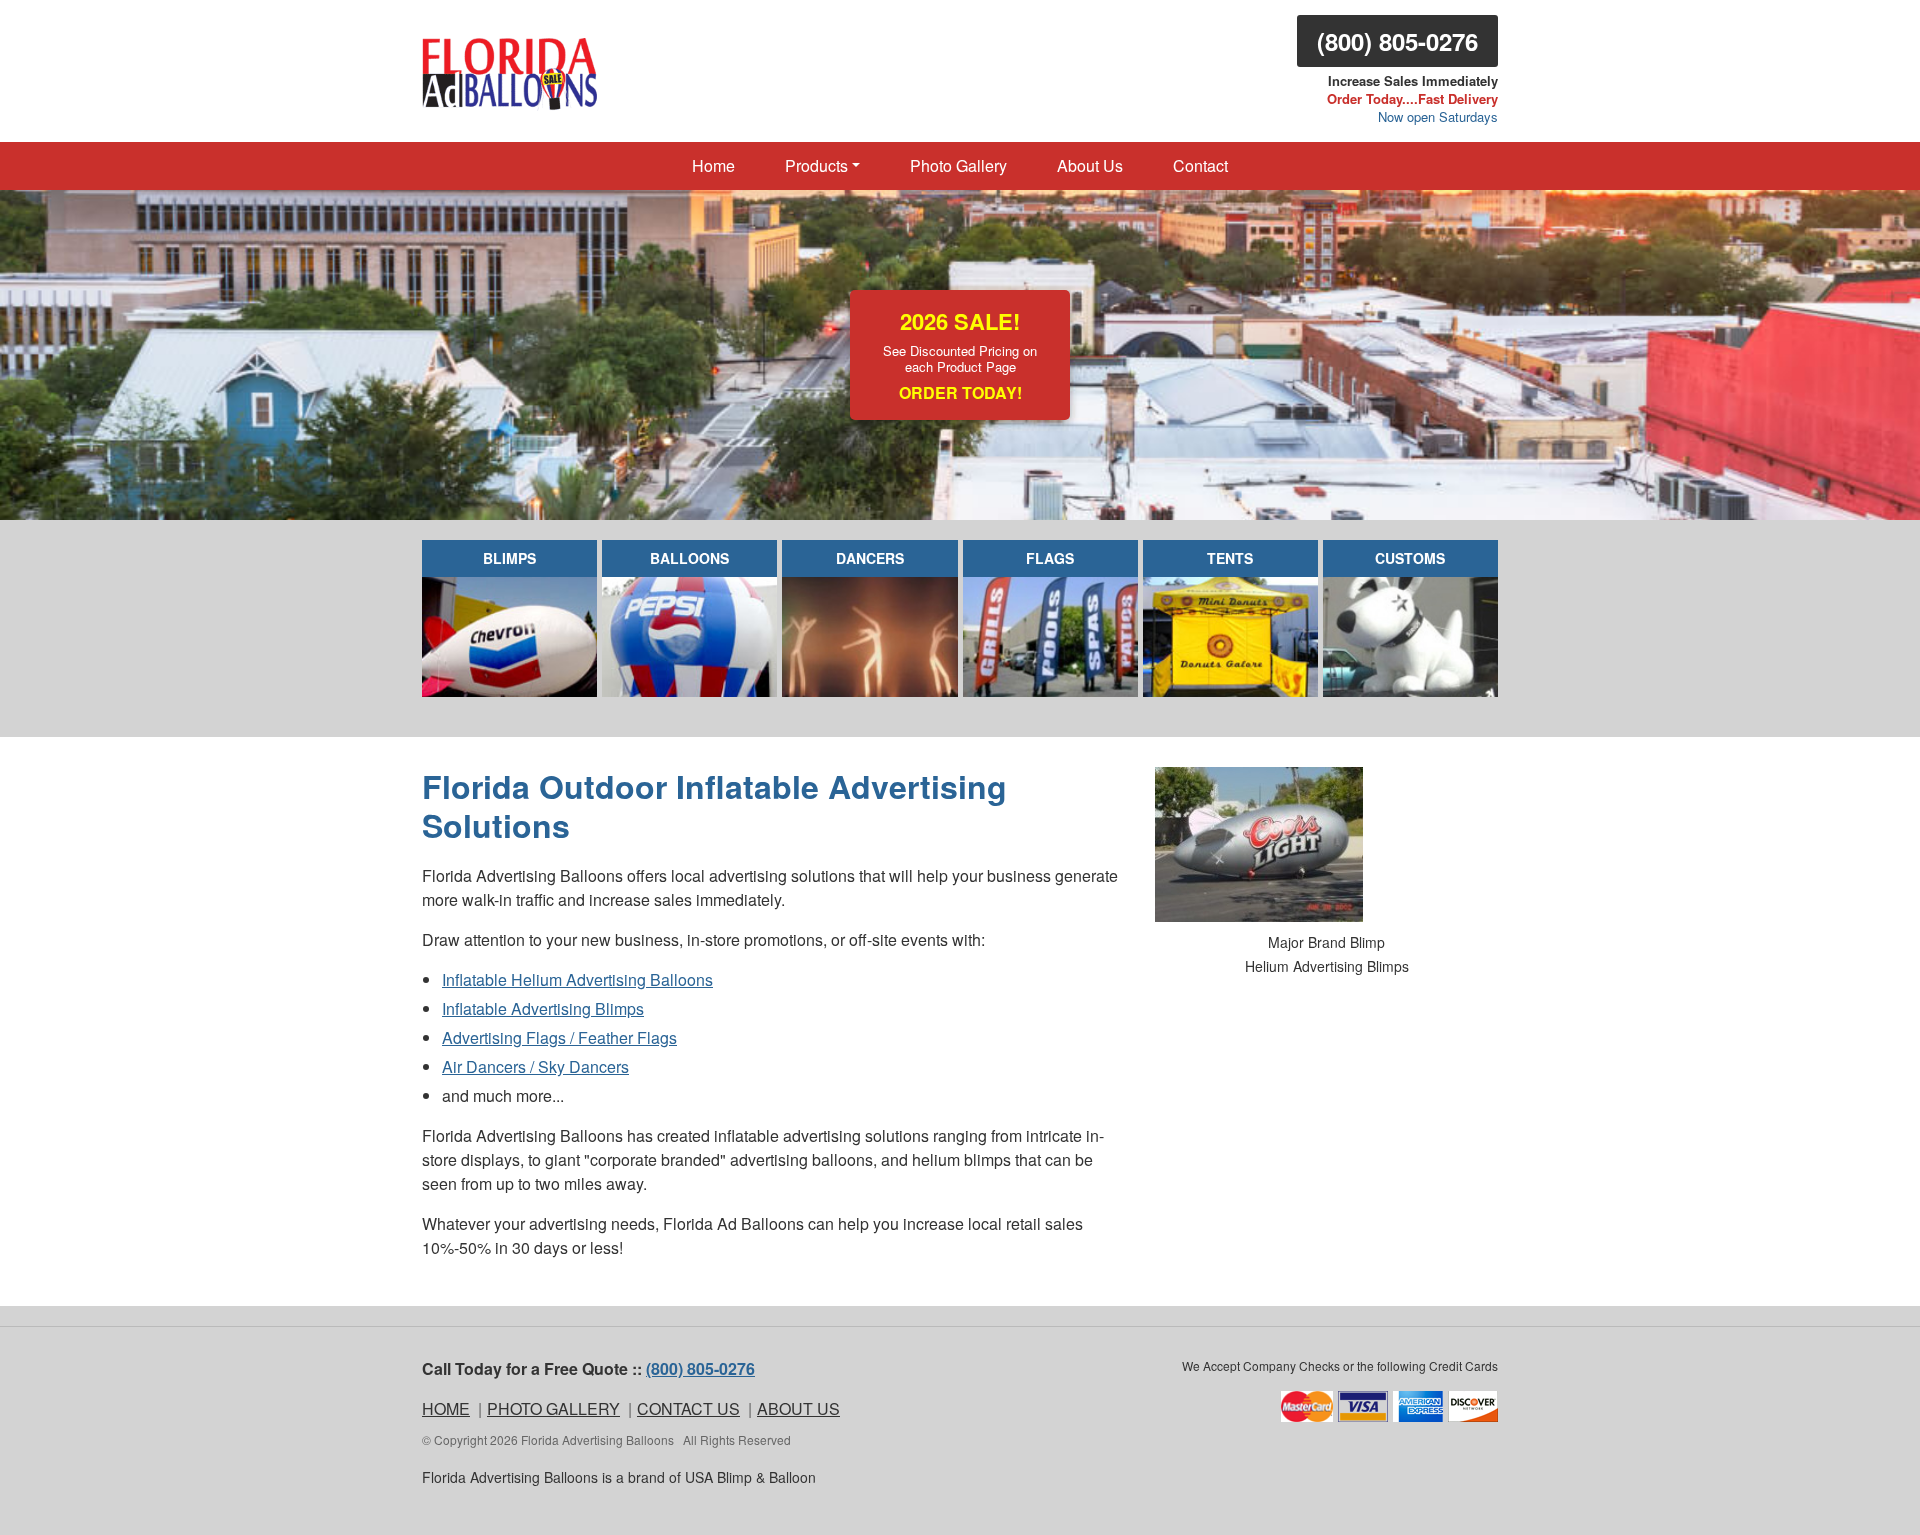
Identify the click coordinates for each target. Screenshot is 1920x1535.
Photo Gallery (958, 165)
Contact (1200, 165)
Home (713, 165)
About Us (1090, 165)
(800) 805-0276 (1397, 41)
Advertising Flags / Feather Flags (559, 1037)
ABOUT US (798, 1408)
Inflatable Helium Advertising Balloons (577, 979)
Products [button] (816, 165)
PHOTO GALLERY (553, 1408)
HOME (446, 1408)
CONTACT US (688, 1408)
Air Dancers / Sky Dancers (535, 1066)
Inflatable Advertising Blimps (543, 1008)
